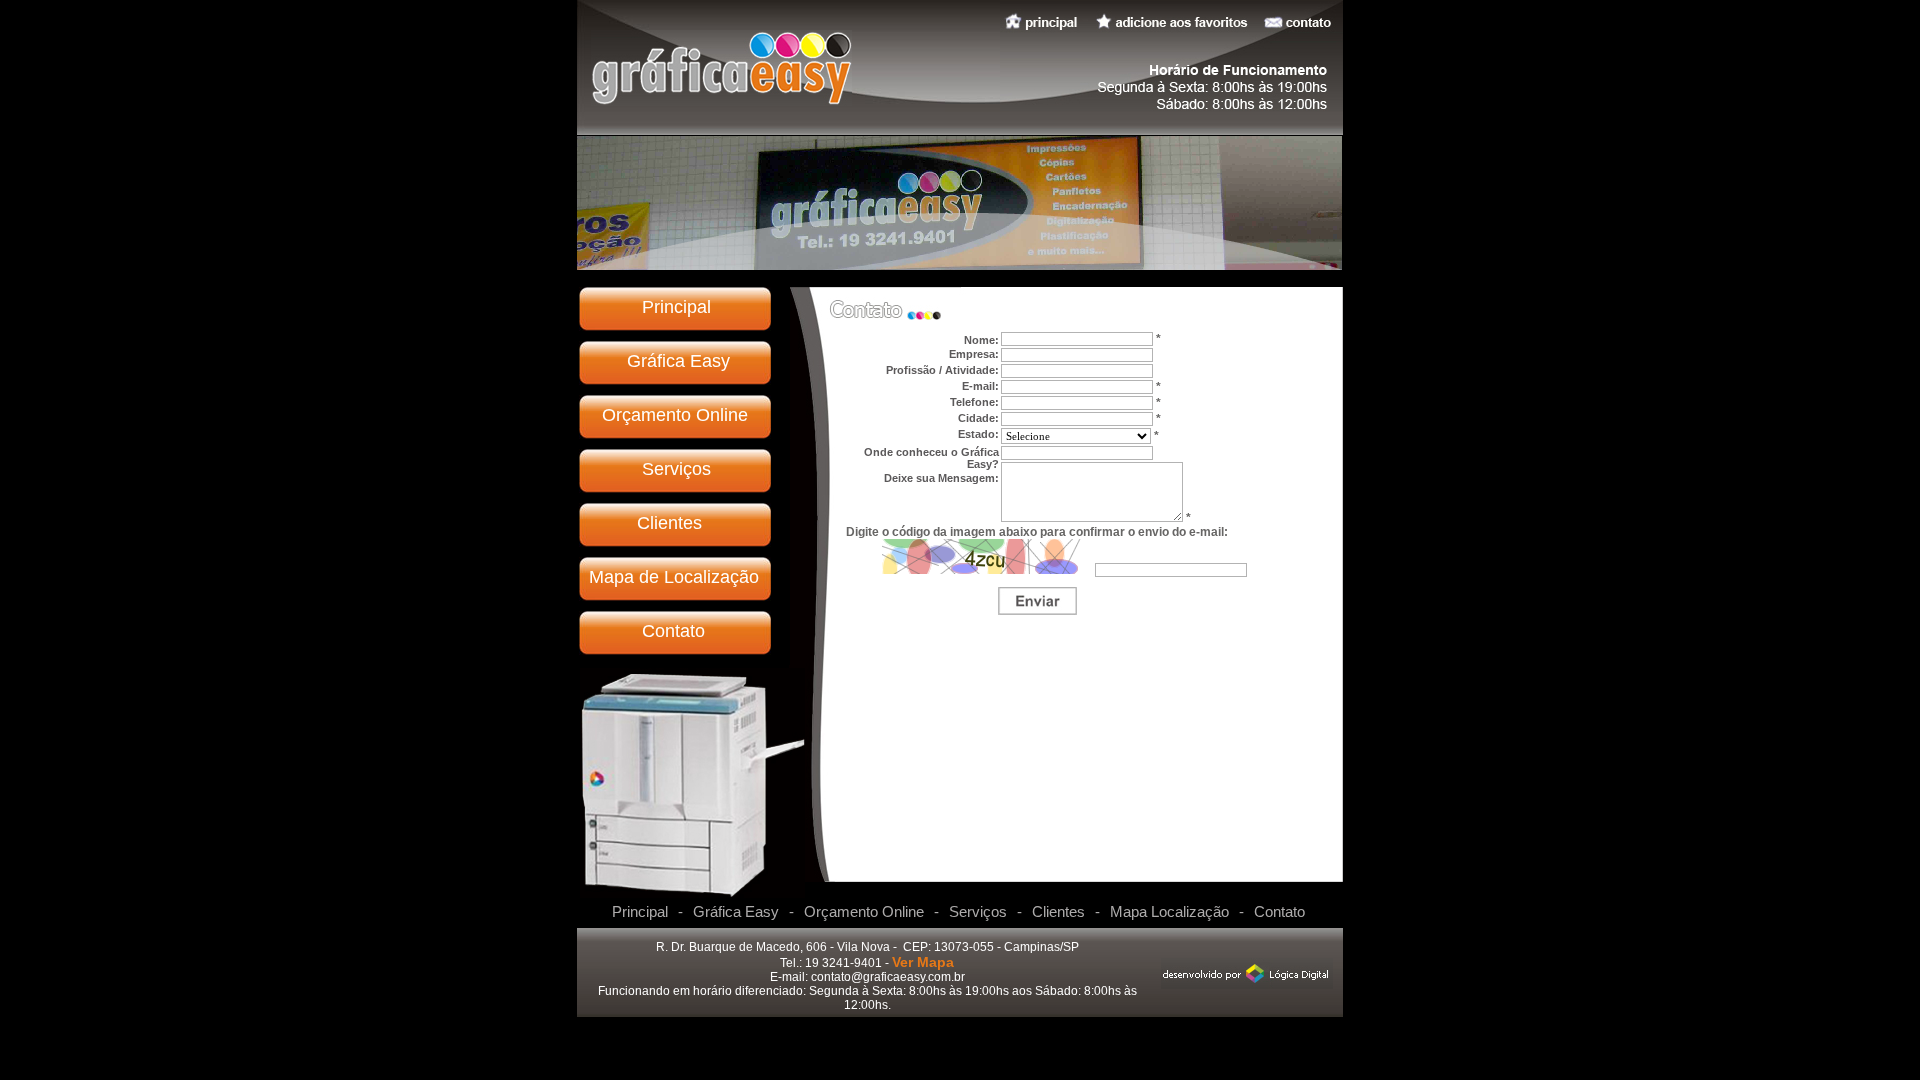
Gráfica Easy (678, 361)
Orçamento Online (675, 415)
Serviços (676, 469)
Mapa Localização (1169, 911)
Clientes (669, 523)
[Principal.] (721, 100)
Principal (676, 307)
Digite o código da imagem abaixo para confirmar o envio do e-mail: (1037, 532)
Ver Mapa (923, 962)
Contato (673, 631)
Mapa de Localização (674, 577)
